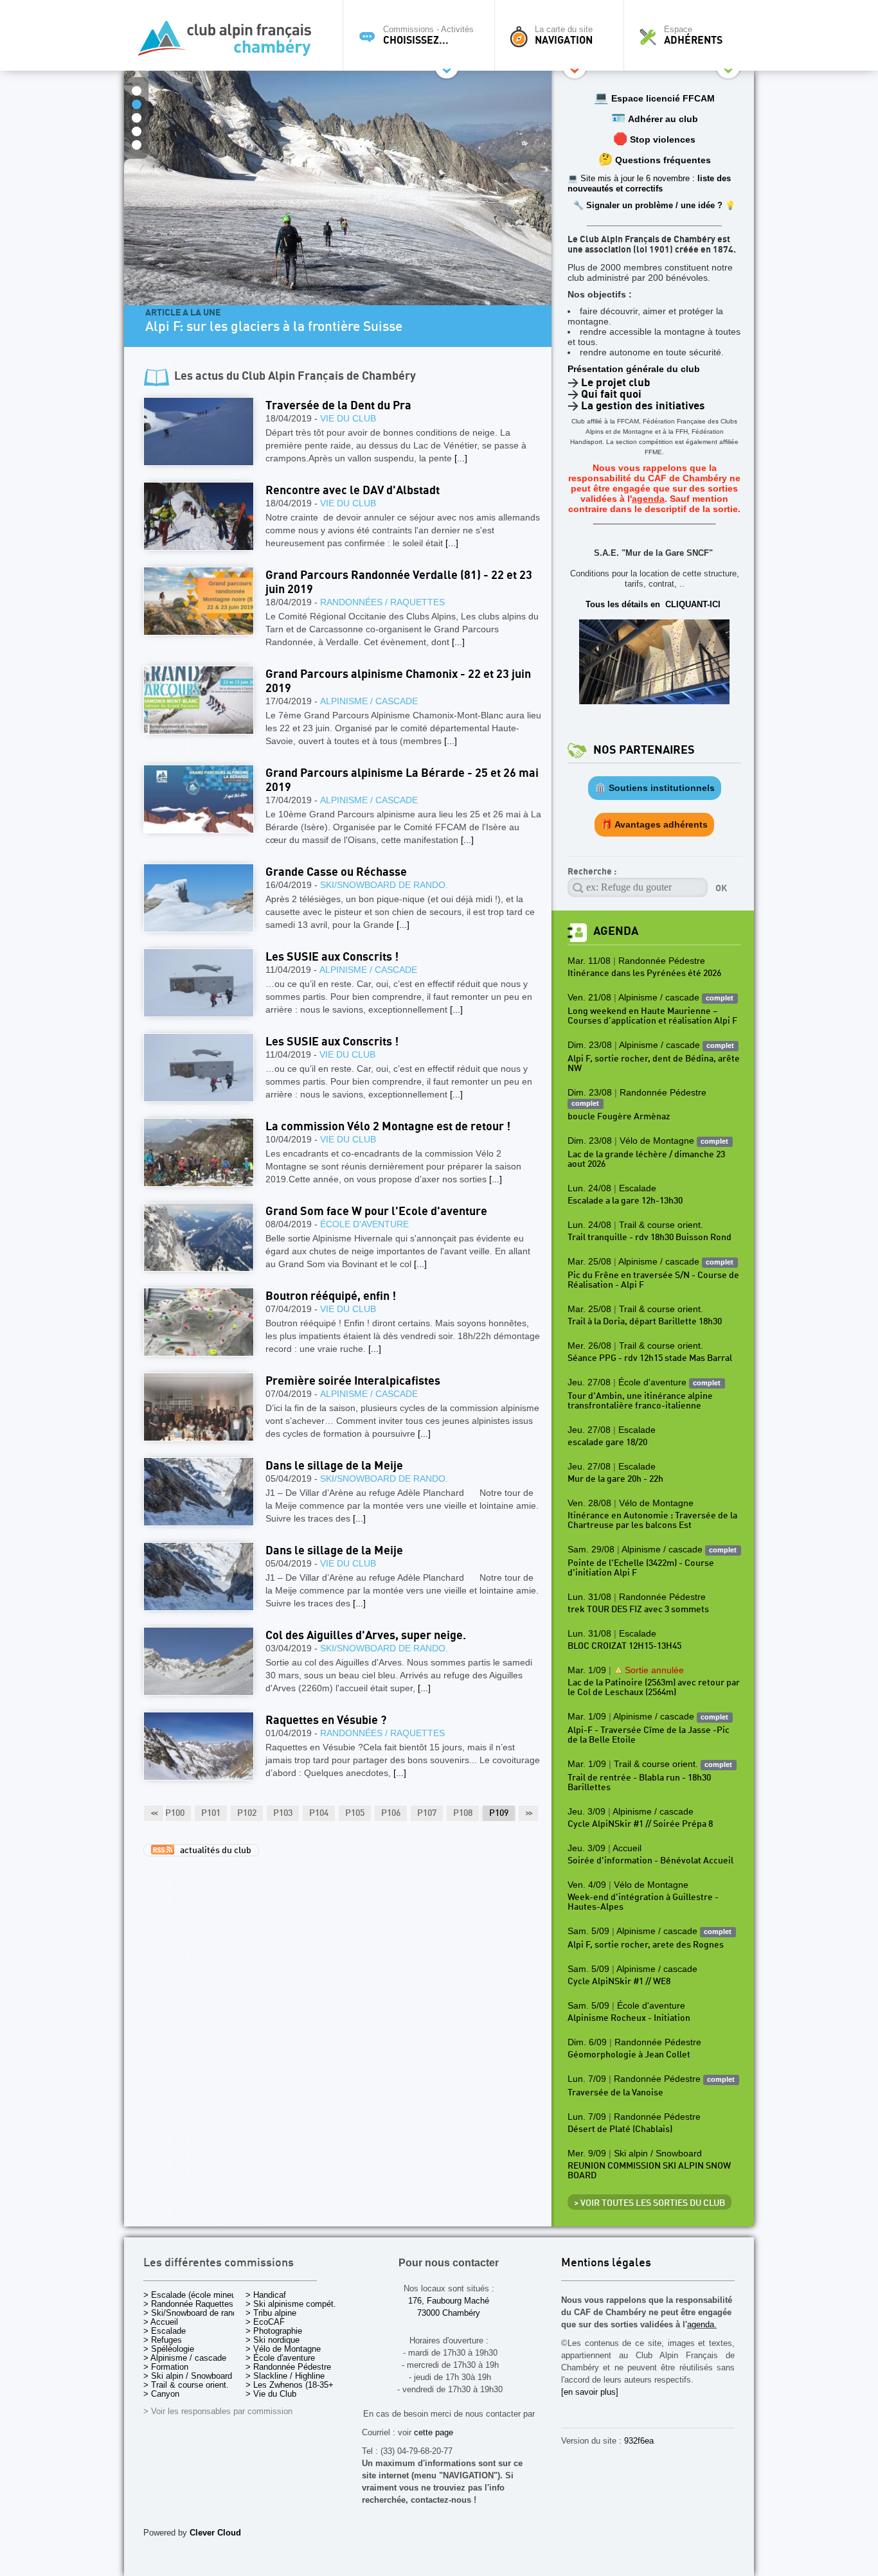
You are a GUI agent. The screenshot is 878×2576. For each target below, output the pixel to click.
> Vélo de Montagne (283, 2349)
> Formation (166, 2367)
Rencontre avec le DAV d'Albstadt (353, 491)
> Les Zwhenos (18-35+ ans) (299, 2385)
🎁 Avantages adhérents (654, 824)
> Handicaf (266, 2295)
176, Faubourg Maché (449, 2301)
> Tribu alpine (271, 2313)
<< (154, 1813)
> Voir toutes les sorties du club (650, 2203)
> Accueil (161, 2322)
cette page (434, 2432)
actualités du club (213, 1851)
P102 (247, 1813)
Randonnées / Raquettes (382, 602)
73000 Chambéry (449, 2313)
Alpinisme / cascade (369, 701)
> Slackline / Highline (285, 2376)
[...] (461, 458)
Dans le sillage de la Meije (334, 1466)
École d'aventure (364, 1224)
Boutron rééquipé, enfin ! (331, 1296)
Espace (693, 35)
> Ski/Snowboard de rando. (194, 2313)
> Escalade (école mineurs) (194, 2295)
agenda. (702, 2324)
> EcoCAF (265, 2322)
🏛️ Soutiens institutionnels (655, 788)
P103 (283, 1813)
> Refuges (163, 2340)
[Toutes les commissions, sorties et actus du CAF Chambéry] (230, 42)
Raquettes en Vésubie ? (326, 1720)
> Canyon (161, 2394)
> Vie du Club (271, 2394)
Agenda (616, 931)
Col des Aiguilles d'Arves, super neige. (366, 1636)
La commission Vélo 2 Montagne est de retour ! (388, 1127)
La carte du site (564, 35)
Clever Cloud (215, 2533)
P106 (391, 1813)
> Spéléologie (169, 2349)
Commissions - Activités (428, 35)
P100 (175, 1813)
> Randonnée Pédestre (288, 2367)
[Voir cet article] (199, 431)
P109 (499, 1813)
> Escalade (165, 2331)
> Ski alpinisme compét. (291, 2304)
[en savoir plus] (590, 2392)
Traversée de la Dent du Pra (338, 406)
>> (528, 1813)
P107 (427, 1813)
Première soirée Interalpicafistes (353, 1381)
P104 (319, 1813)
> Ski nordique (273, 2340)
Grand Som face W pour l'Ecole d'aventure (376, 1212)
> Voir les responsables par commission (218, 2411)
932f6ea (639, 2441)
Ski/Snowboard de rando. (384, 885)
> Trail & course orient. (186, 2385)
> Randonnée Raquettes (188, 2304)
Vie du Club (348, 418)
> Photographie (274, 2331)
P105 (355, 1813)
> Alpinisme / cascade (185, 2358)
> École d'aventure (280, 2358)
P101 (211, 1813)
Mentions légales (606, 2263)
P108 (463, 1813)
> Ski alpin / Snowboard (188, 2376)
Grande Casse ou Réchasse (336, 872)
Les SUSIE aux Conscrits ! (332, 957)
